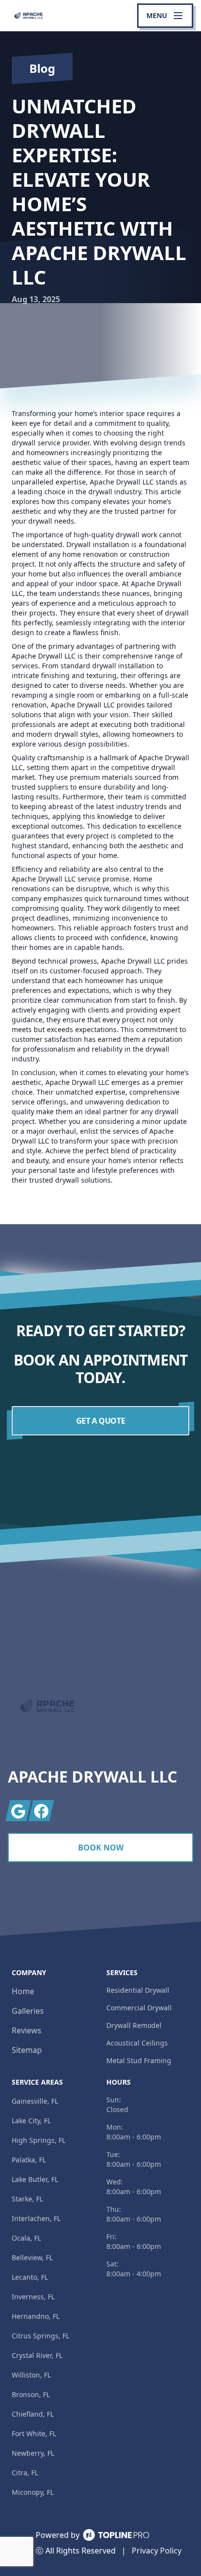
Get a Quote (101, 1421)
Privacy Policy (157, 2551)
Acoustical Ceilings (137, 2043)
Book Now (101, 1848)
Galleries (28, 2011)
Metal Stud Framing (139, 2060)
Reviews (27, 2030)
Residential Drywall (138, 1990)
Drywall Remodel (134, 2025)
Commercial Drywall (139, 2008)
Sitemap (27, 2050)
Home (23, 1991)
